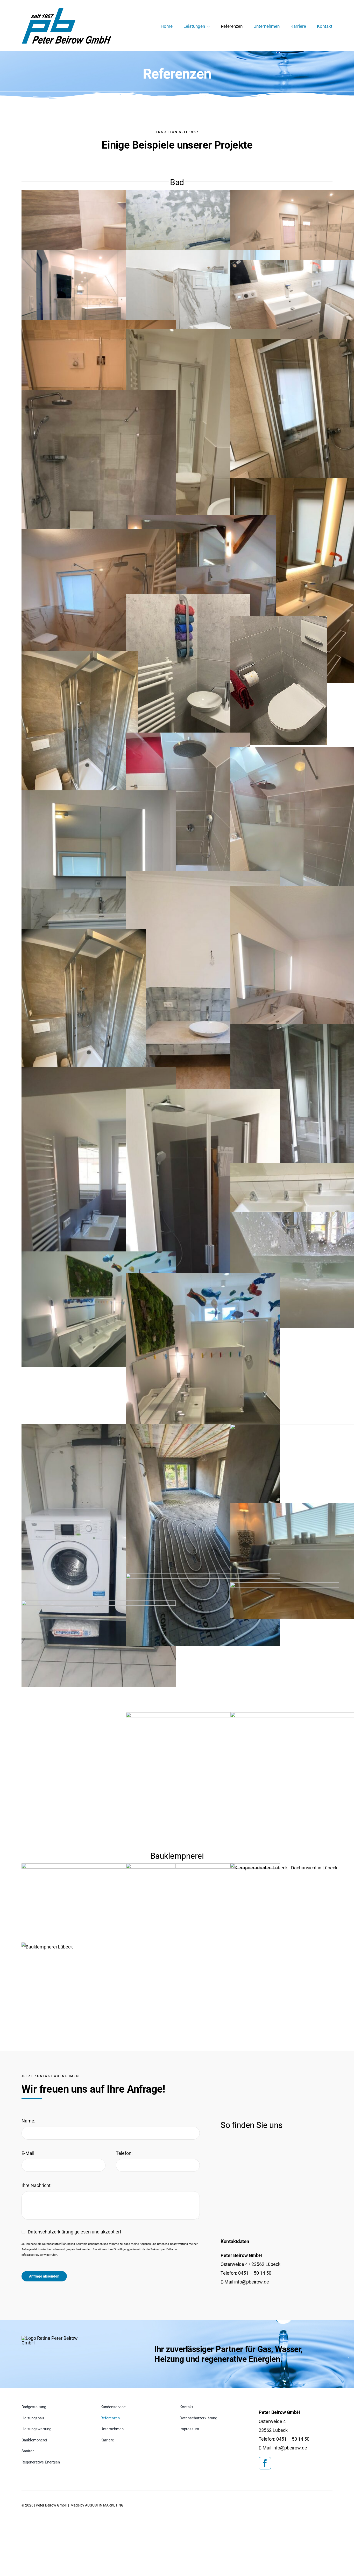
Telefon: (124, 2153)
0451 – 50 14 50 (255, 2273)
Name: (28, 2121)
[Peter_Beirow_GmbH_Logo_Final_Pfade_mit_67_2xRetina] (54, 2338)
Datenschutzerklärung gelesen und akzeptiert (75, 2232)
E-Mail (28, 2153)
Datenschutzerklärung (56, 2244)
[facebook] (265, 2463)
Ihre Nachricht (36, 2185)
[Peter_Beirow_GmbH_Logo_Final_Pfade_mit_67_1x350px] (67, 10)
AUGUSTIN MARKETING (104, 2505)
